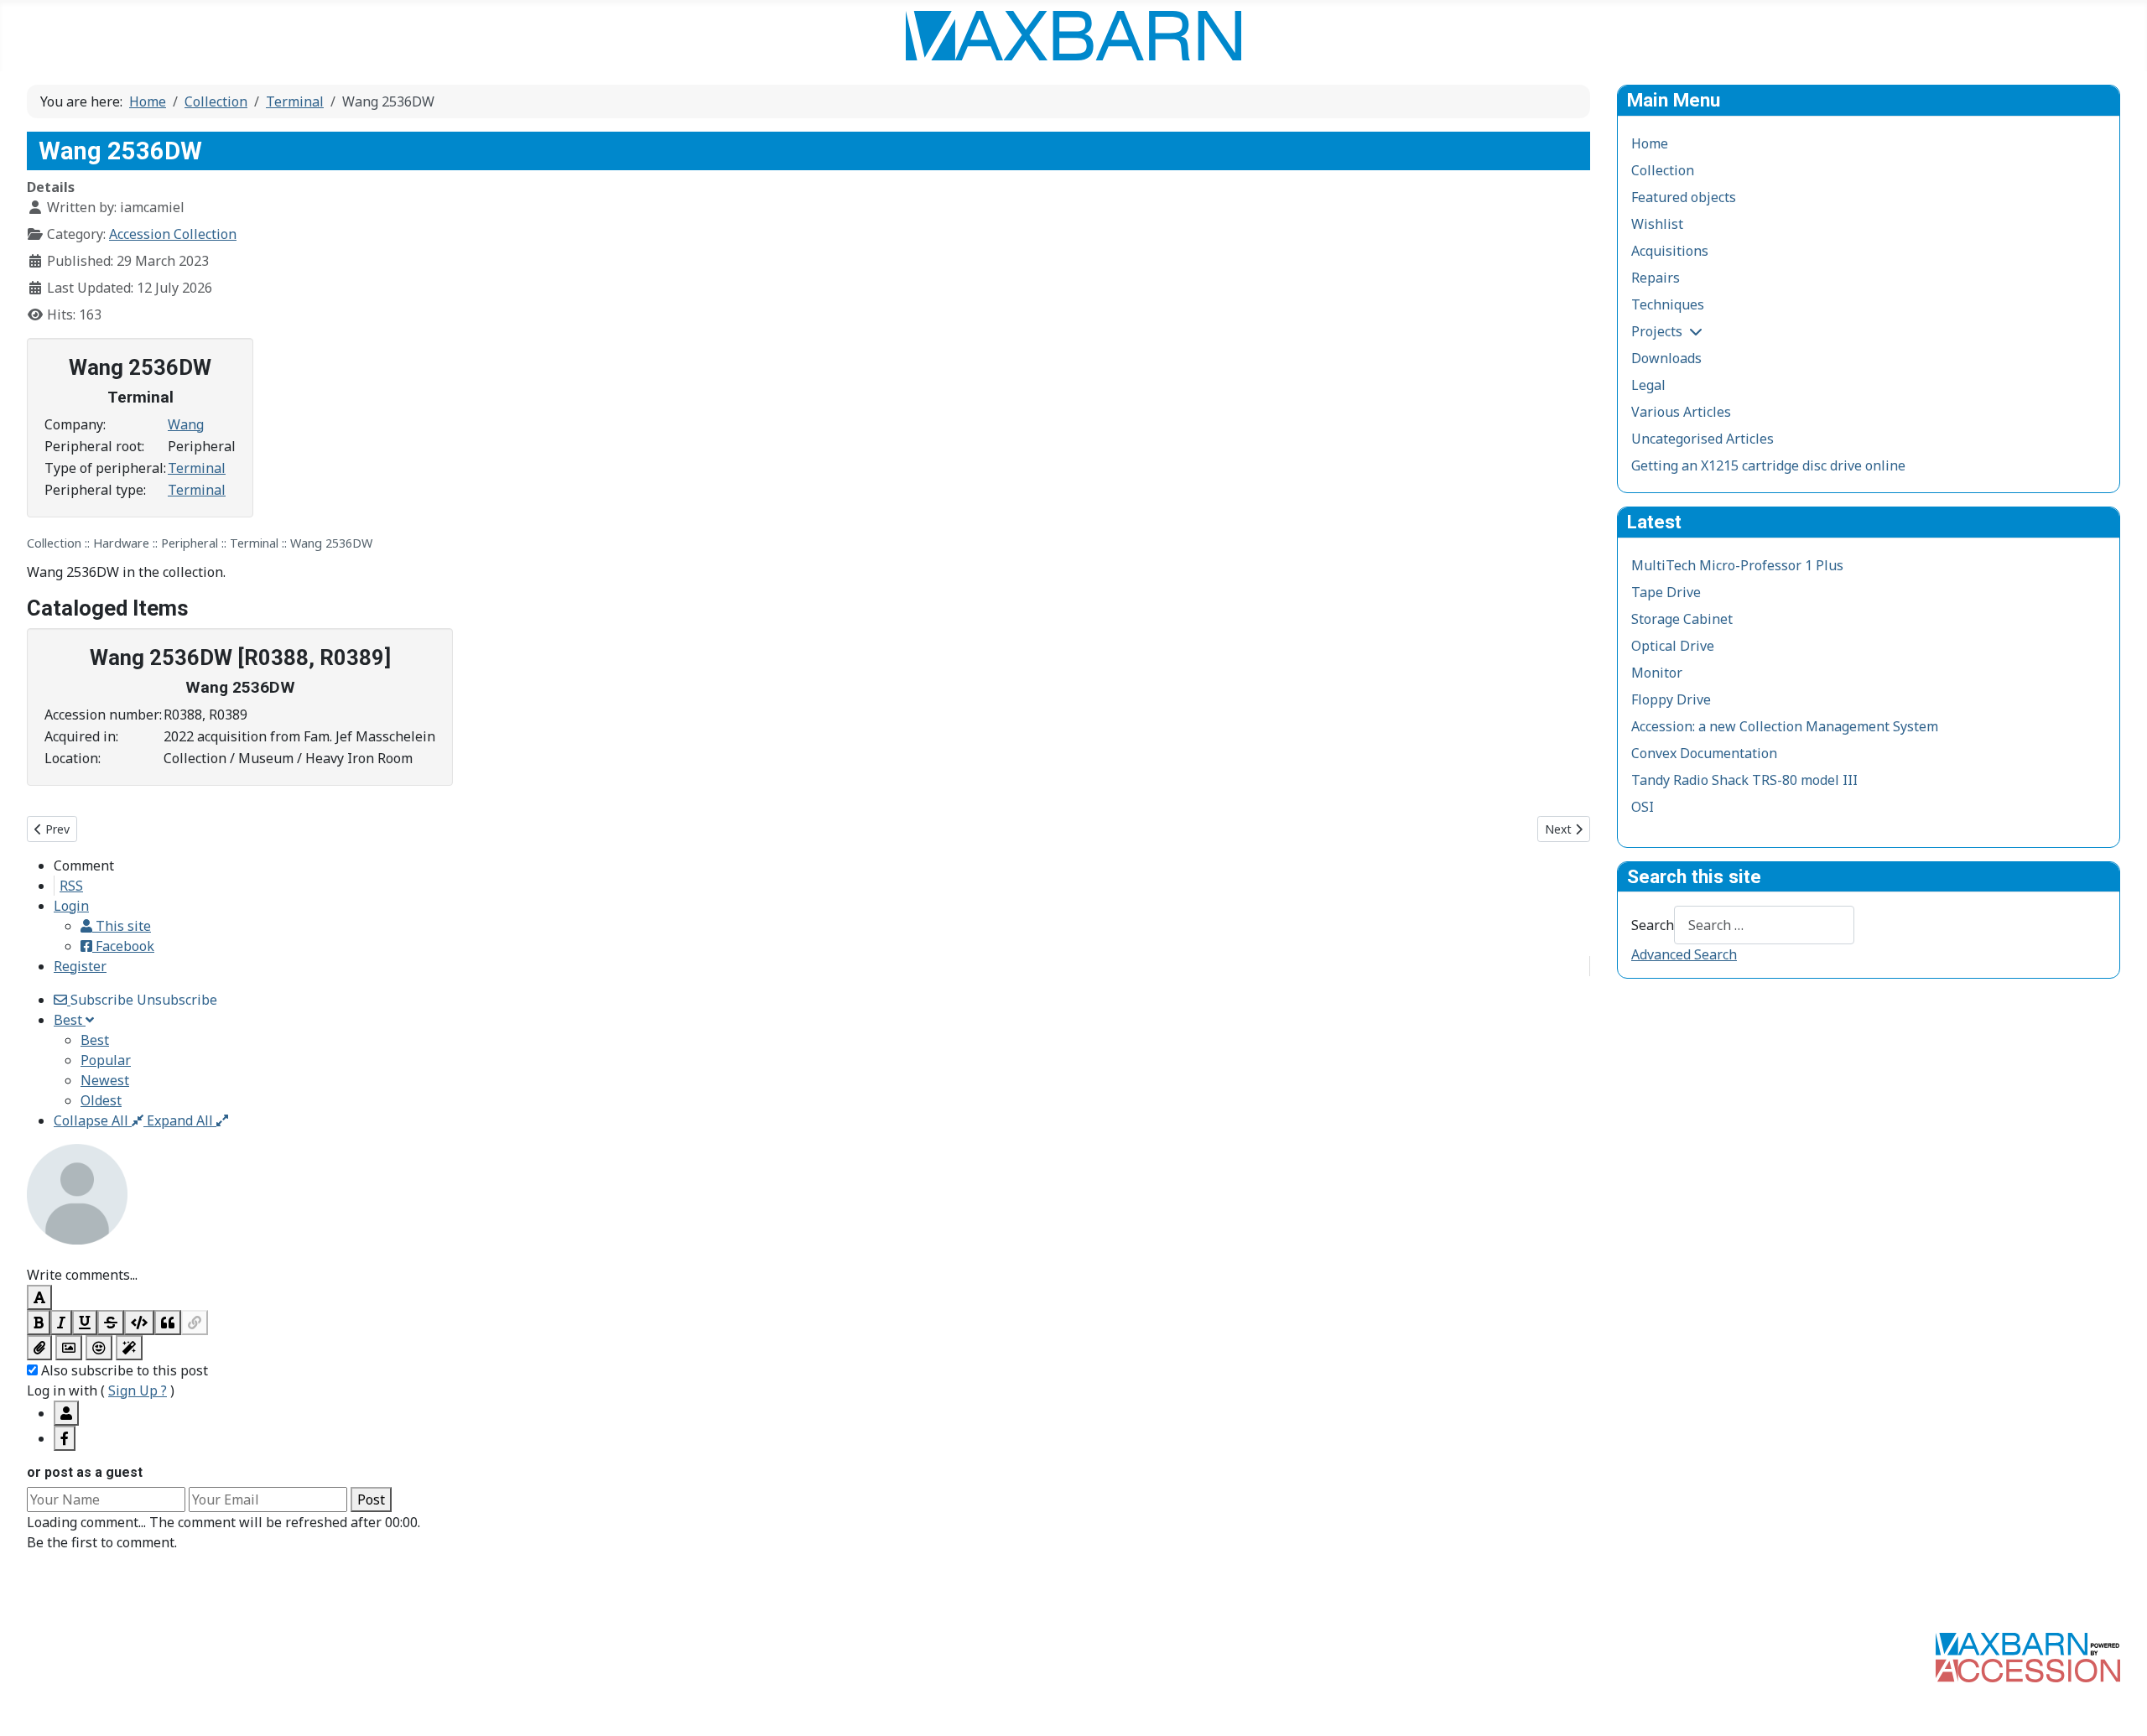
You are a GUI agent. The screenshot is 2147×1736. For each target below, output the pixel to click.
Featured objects (1684, 197)
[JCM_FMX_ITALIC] (61, 1323)
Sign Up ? (138, 1390)
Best (95, 1040)
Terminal (197, 468)
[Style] (129, 1348)
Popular (106, 1060)
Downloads (1666, 358)
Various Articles (1681, 412)
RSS (71, 886)
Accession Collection (173, 234)
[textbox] (808, 1255)
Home (1650, 143)
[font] (39, 1297)
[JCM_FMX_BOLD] (39, 1323)
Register (80, 966)
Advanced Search (1684, 954)
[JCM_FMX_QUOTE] (168, 1323)
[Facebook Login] (65, 1438)
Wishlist (1657, 224)
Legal (1648, 385)
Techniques (1668, 304)
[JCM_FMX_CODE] (139, 1323)
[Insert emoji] (99, 1348)
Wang (186, 424)
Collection (1663, 170)
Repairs (1656, 278)
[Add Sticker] (69, 1348)
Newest (105, 1080)
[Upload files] (39, 1348)
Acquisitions (1670, 251)
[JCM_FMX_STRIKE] (111, 1323)
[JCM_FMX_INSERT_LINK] (195, 1323)
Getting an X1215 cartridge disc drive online (1768, 465)
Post (371, 1500)
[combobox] (1764, 925)
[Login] (66, 1413)
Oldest (101, 1100)
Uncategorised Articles (1703, 439)
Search (1653, 925)
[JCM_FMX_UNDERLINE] (85, 1323)
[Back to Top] (2118, 1705)
